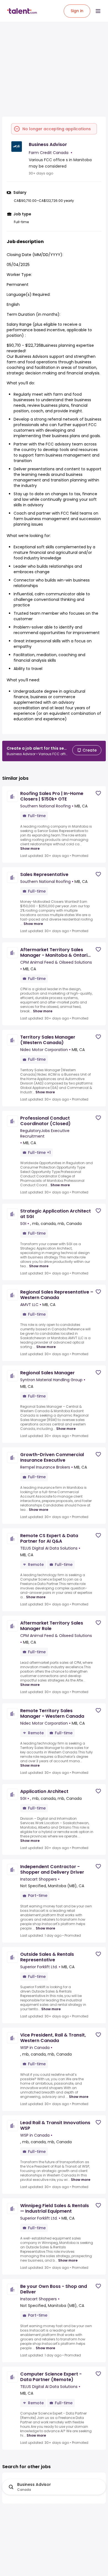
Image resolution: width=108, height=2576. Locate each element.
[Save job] (98, 793)
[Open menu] (98, 11)
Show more (30, 849)
